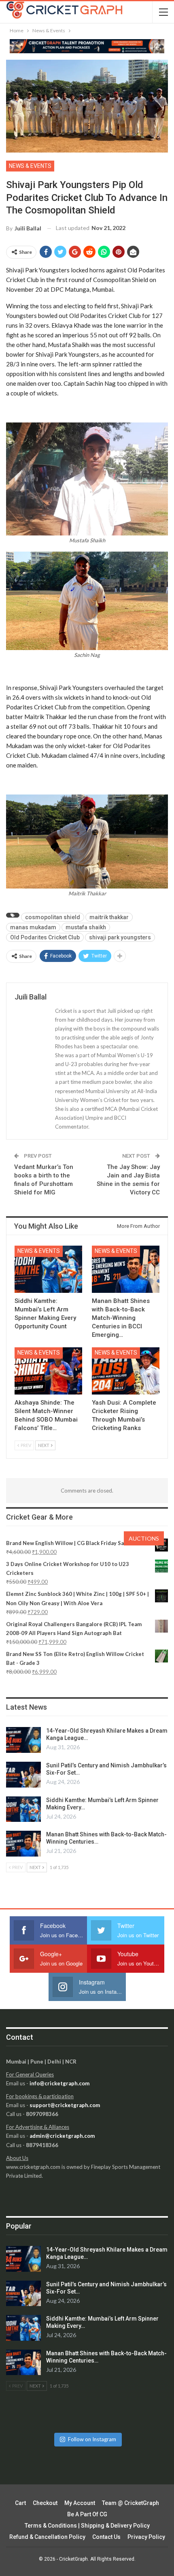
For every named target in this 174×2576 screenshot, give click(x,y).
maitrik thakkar (109, 917)
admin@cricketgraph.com (62, 2136)
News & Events (30, 166)
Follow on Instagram (92, 2439)
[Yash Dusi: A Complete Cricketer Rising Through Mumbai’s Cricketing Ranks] (126, 1371)
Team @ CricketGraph (130, 2503)
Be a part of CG (87, 2514)
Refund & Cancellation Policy (47, 2537)
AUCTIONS (144, 1538)
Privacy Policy (146, 2537)
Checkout (45, 2503)
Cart (20, 2503)
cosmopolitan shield (53, 917)
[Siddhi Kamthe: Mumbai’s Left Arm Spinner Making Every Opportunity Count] (48, 1269)
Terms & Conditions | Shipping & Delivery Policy (87, 2526)
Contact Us (106, 2537)
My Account (80, 2503)
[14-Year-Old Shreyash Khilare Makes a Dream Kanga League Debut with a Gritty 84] (23, 1740)
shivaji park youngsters (120, 937)
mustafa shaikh (86, 927)
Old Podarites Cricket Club (45, 937)
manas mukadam (33, 927)
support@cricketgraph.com (65, 2105)
